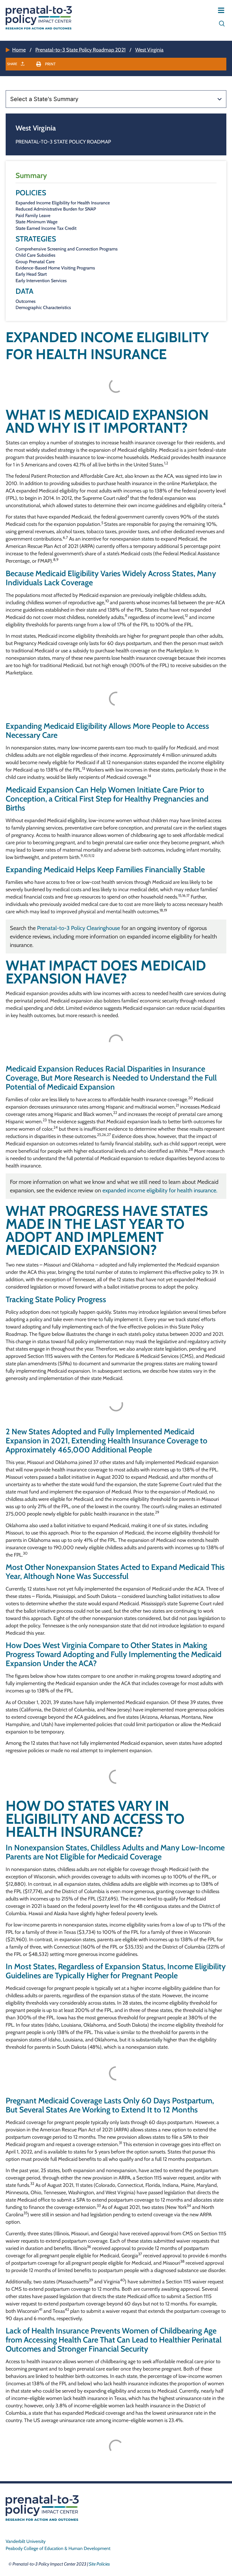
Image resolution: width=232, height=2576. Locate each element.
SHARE (13, 64)
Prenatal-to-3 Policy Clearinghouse (79, 928)
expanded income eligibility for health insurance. (160, 1190)
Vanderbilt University (26, 2541)
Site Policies (99, 2564)
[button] (46, 64)
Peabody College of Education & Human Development (58, 2548)
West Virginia (149, 50)
